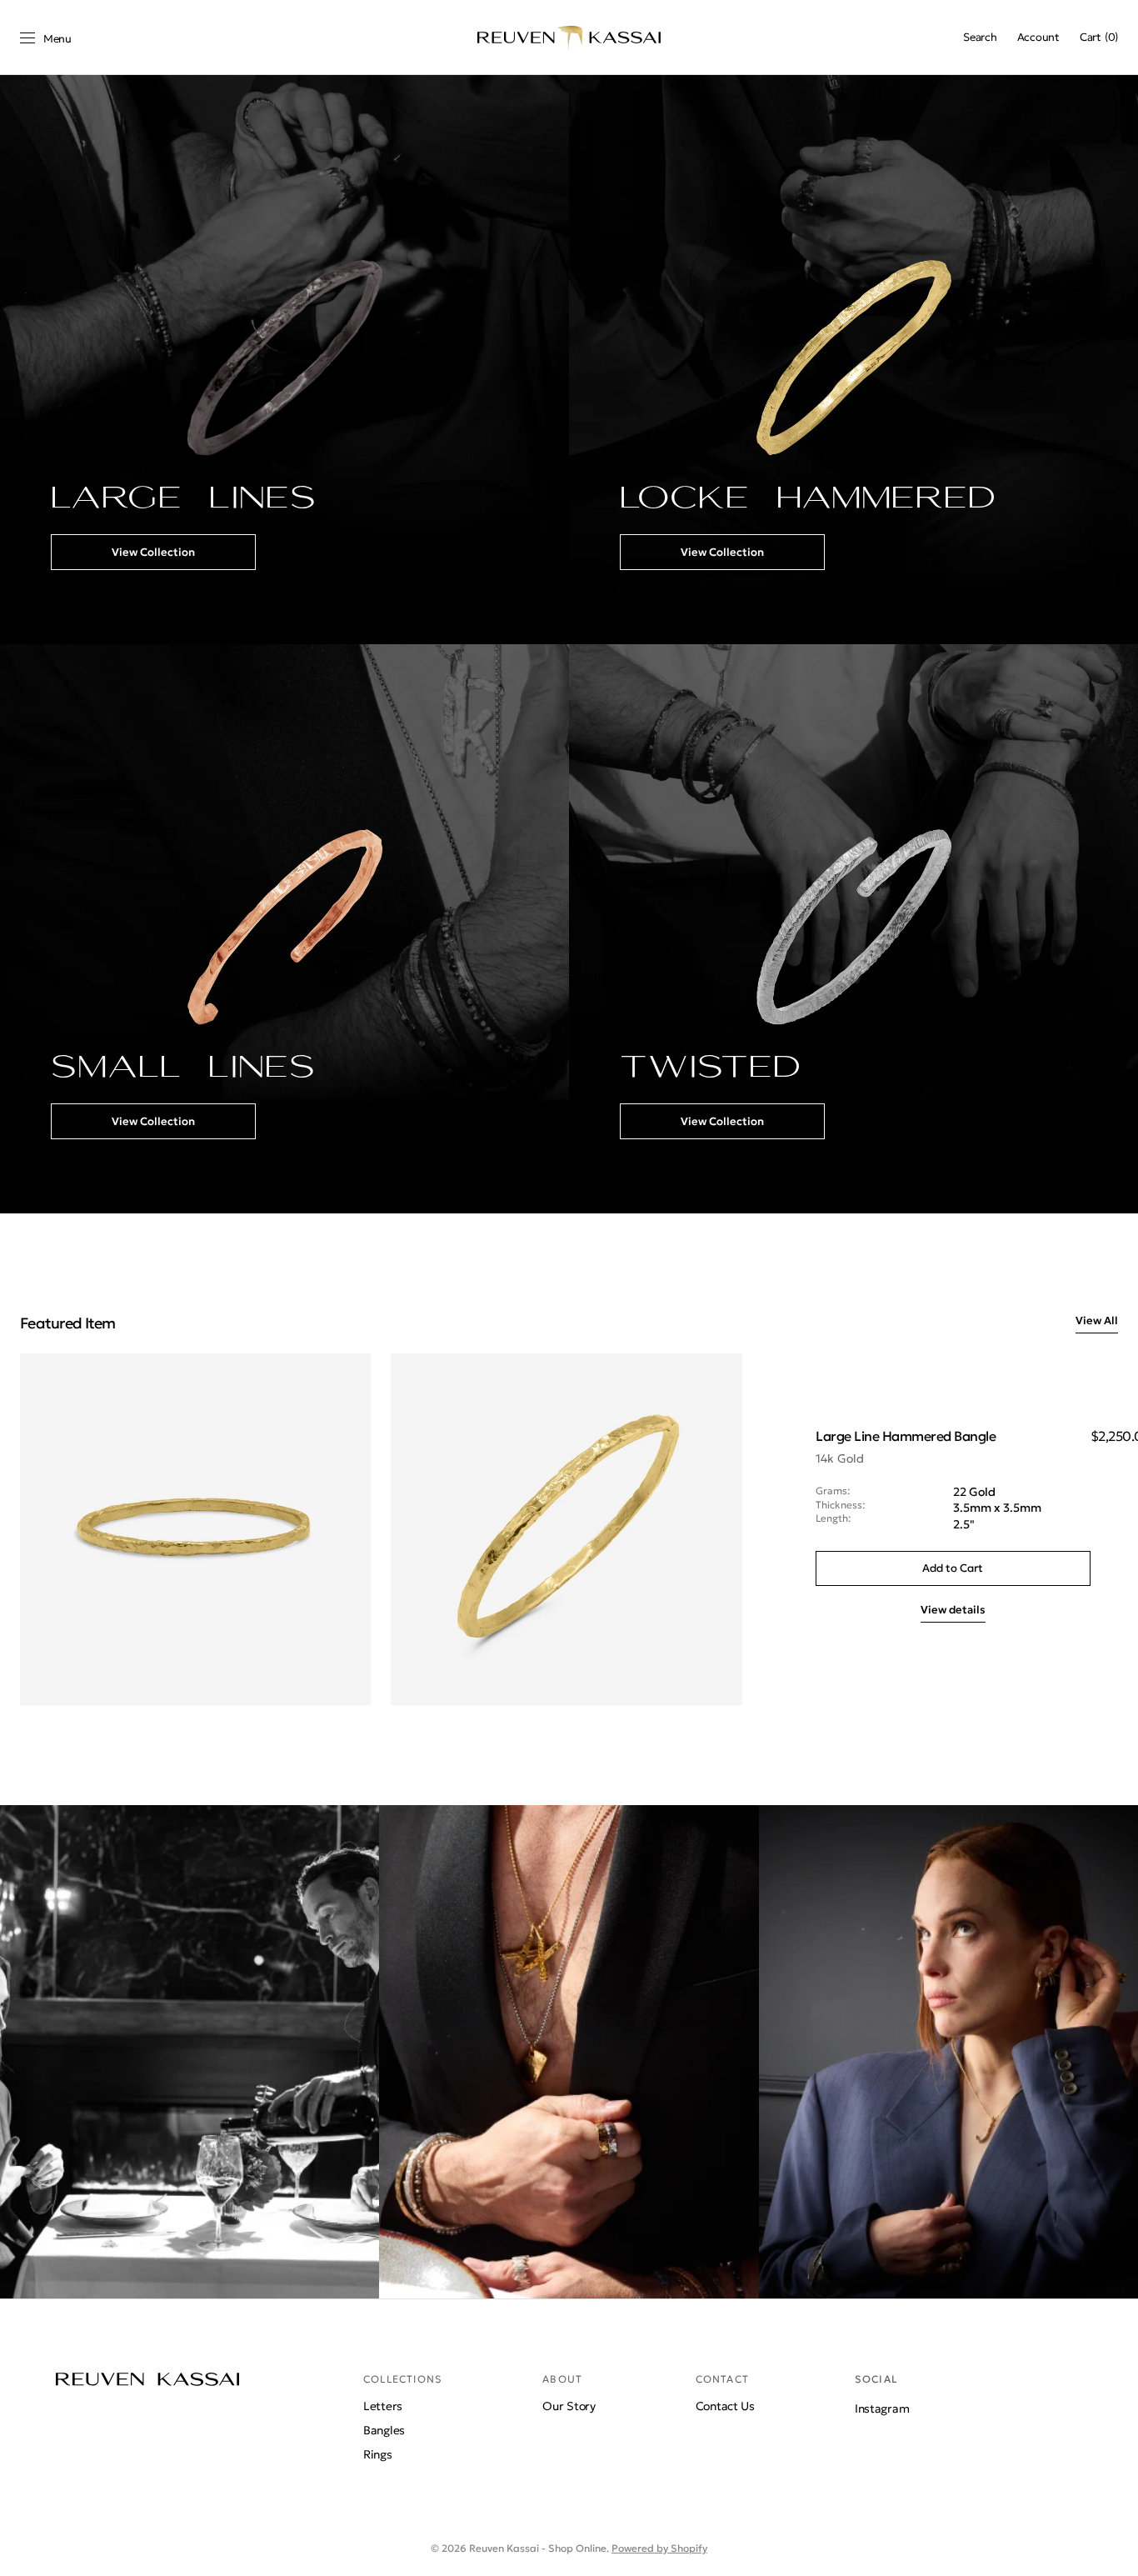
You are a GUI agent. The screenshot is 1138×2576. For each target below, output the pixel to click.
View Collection (153, 552)
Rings (378, 2454)
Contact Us (725, 2406)
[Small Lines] (284, 929)
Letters (383, 2406)
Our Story (569, 2406)
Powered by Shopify (659, 2548)
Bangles (384, 2430)
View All (1097, 1321)
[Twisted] (853, 929)
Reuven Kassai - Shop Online (538, 2548)
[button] (980, 38)
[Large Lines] (284, 360)
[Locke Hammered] (853, 360)
